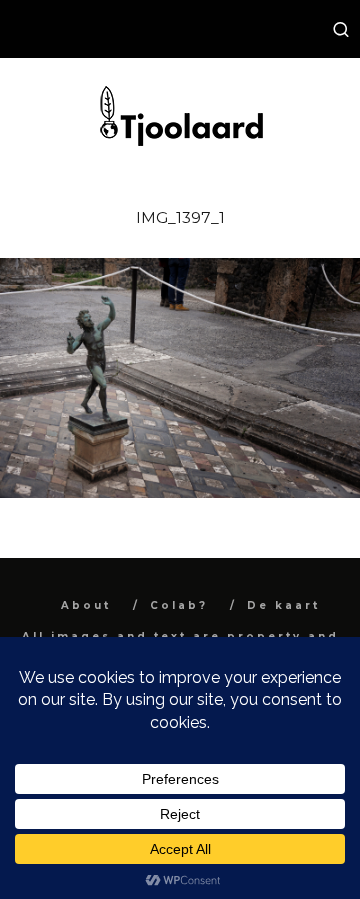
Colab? (179, 605)
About (86, 605)
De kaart (283, 605)
